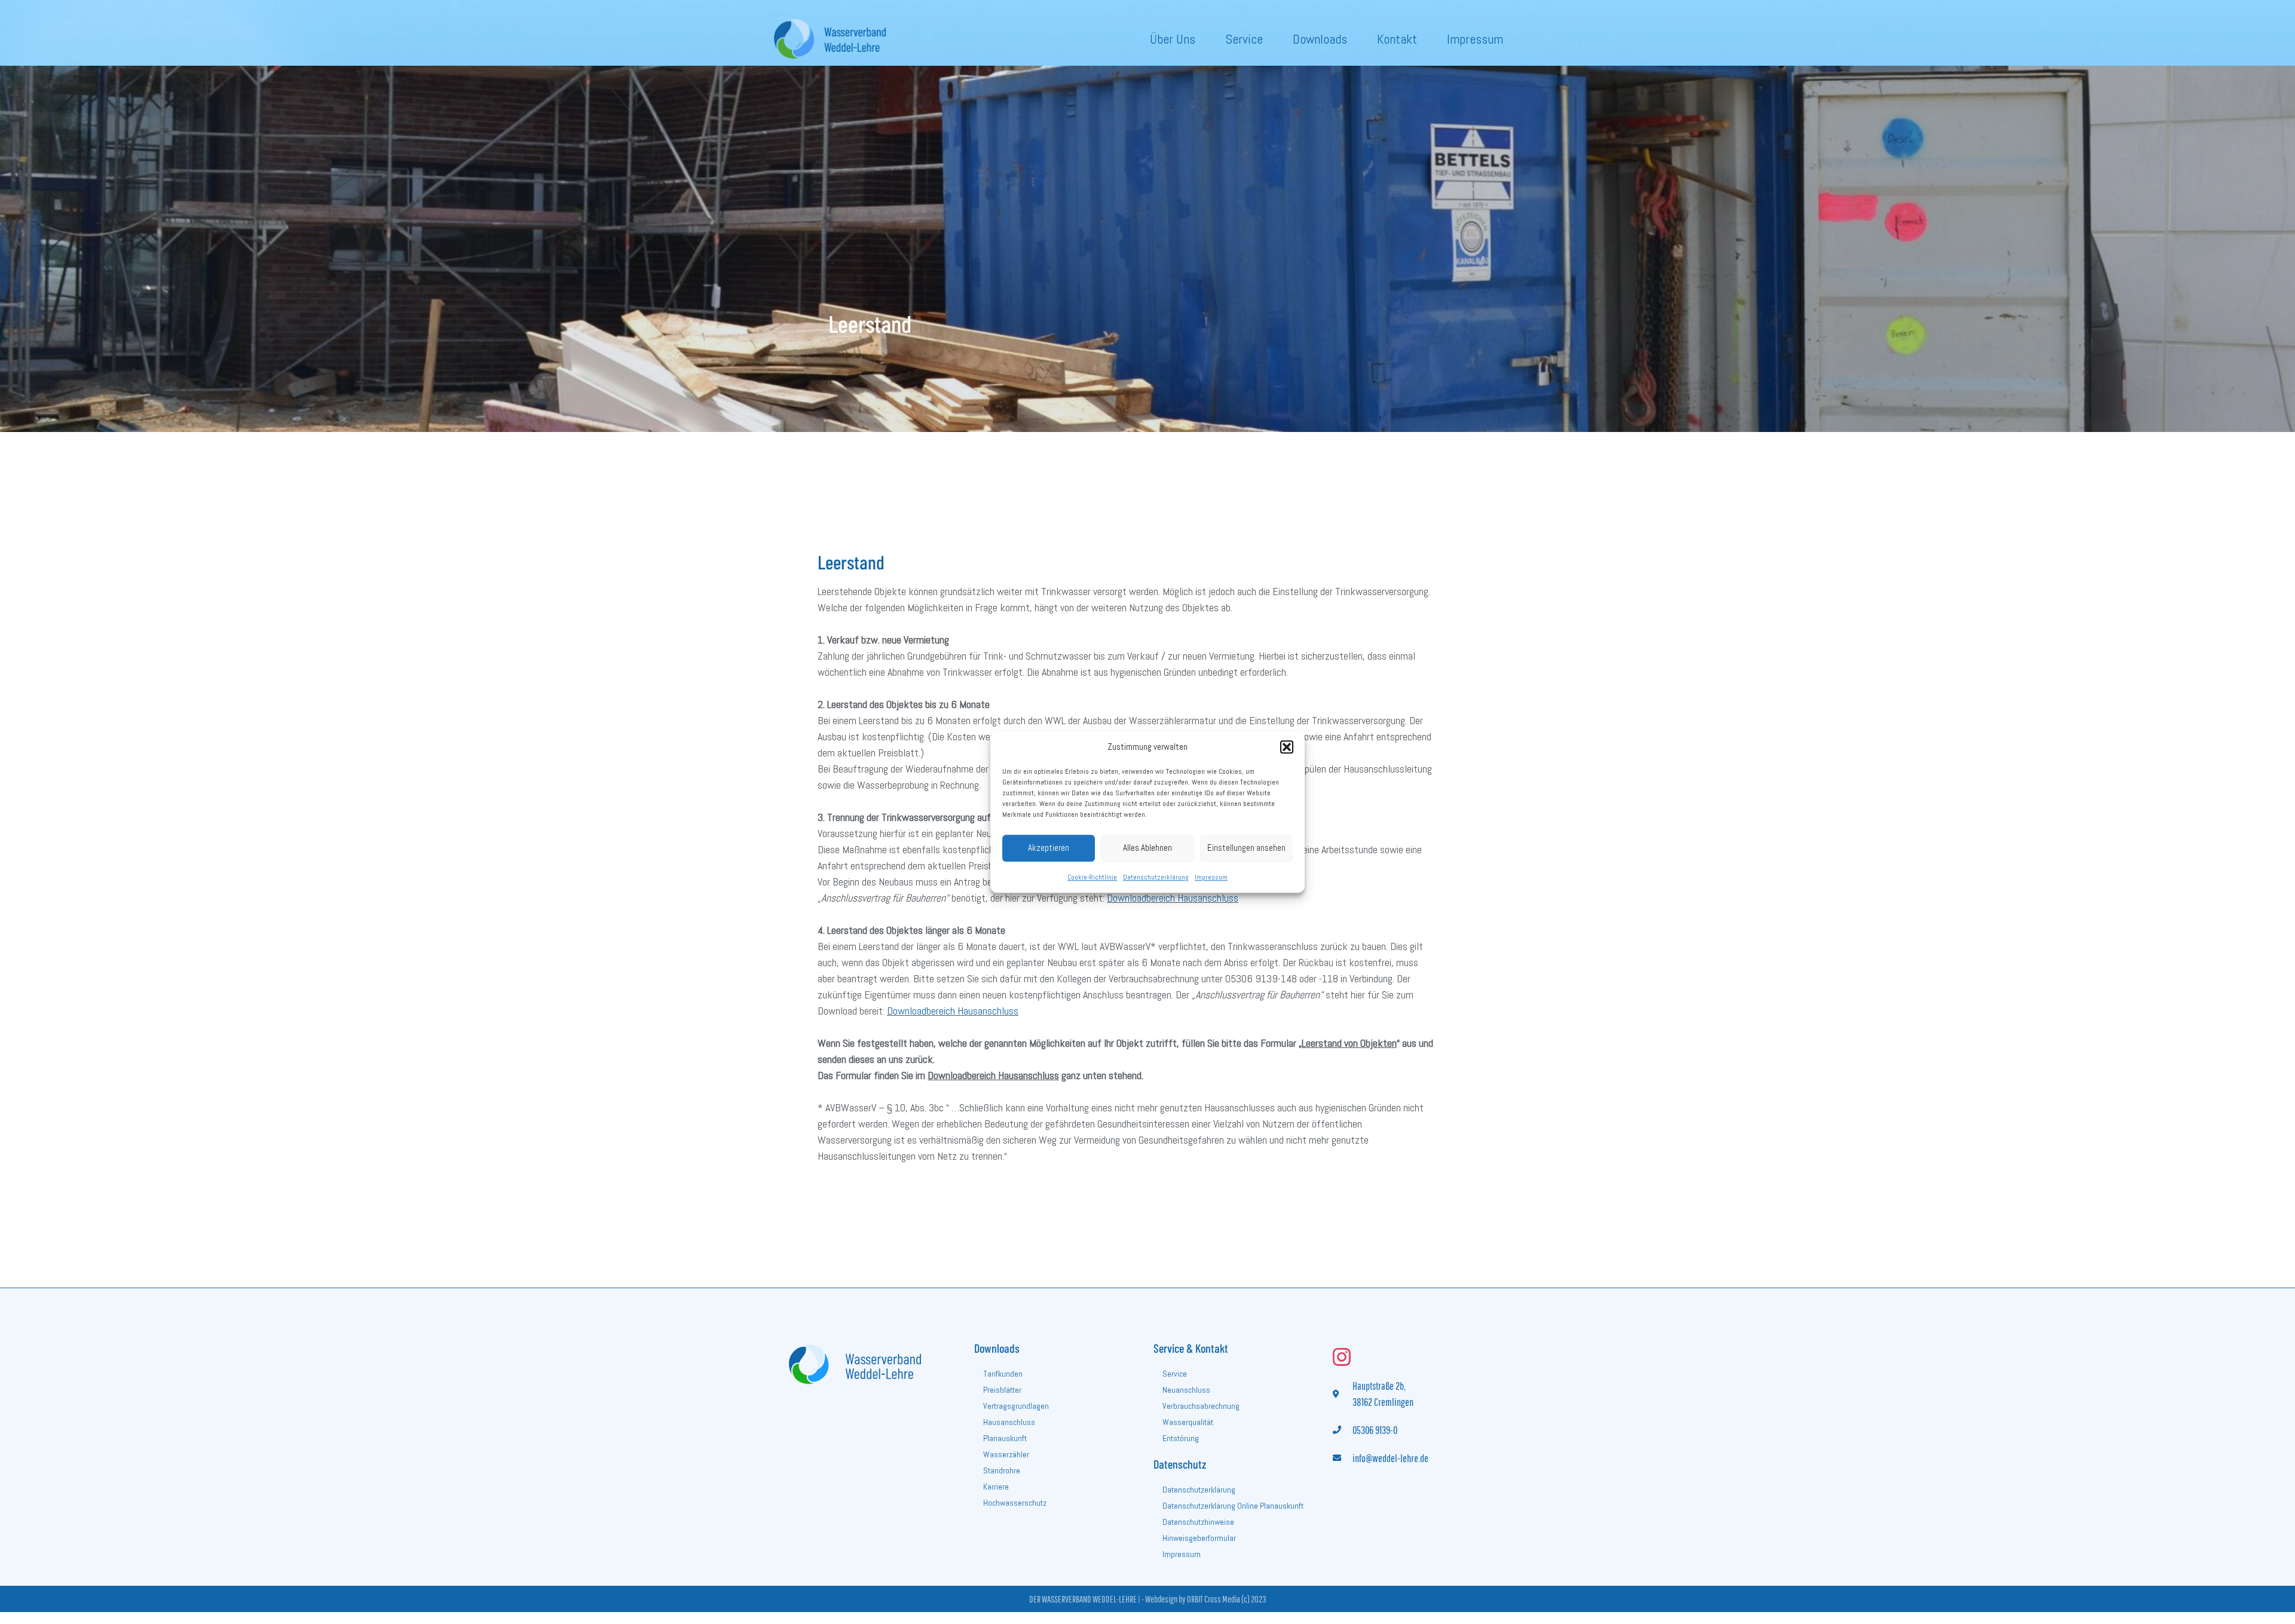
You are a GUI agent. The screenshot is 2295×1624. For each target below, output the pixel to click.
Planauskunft (1005, 1438)
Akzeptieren (1049, 848)
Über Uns (1173, 39)
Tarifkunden (1003, 1374)
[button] (1287, 747)
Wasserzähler (1006, 1454)
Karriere (996, 1487)
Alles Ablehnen (1147, 848)
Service (1244, 39)
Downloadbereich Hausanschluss (1173, 898)
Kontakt (1397, 39)
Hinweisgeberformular (1199, 1538)
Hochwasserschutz (1015, 1503)
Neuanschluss (1186, 1390)
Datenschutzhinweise (1198, 1522)
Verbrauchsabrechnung (1201, 1406)
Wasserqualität (1188, 1422)
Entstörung (1181, 1438)
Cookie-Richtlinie (1092, 877)
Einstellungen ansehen (1246, 848)
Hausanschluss (1009, 1422)
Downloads (1320, 39)
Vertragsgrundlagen (1016, 1406)
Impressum (1211, 877)
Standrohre (1002, 1470)
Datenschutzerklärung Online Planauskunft (1233, 1506)
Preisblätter (1002, 1390)
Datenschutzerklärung (1156, 877)
